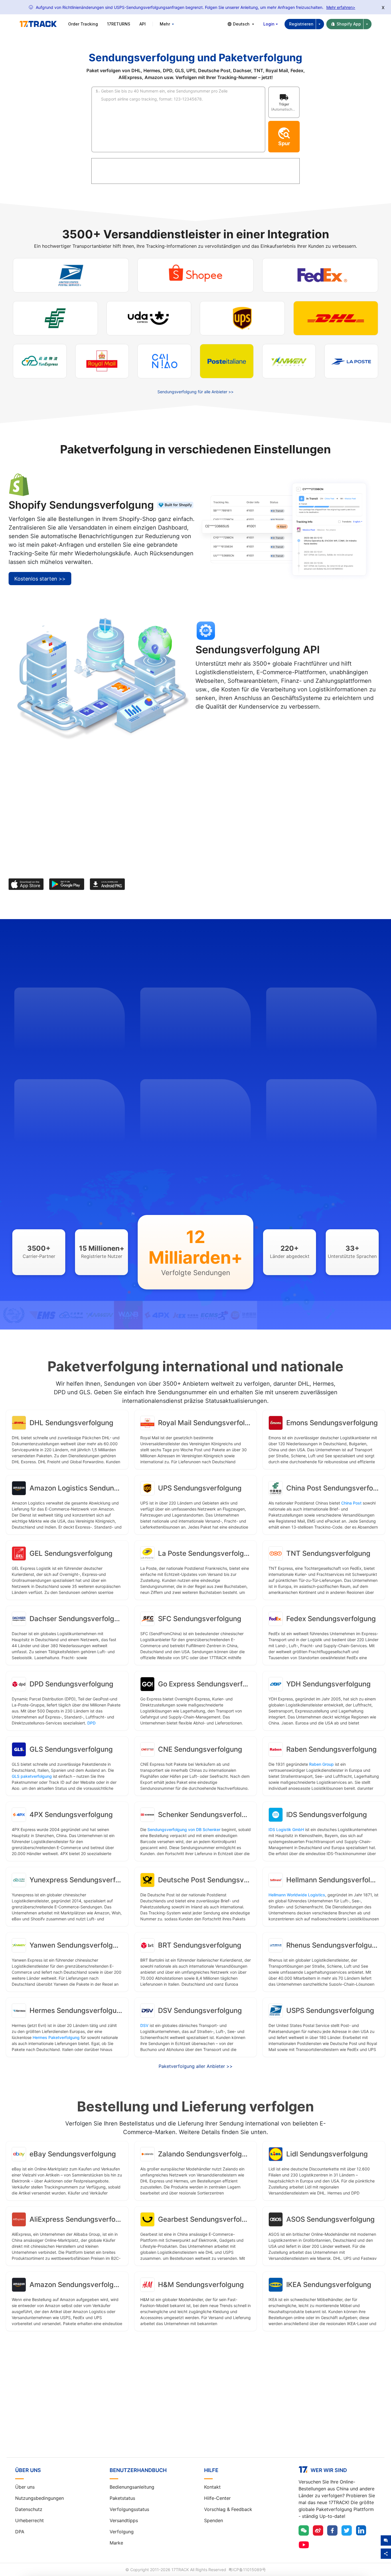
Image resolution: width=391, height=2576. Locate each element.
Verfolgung (122, 2532)
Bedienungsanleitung (132, 2487)
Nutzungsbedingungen (40, 2498)
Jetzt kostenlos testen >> (233, 723)
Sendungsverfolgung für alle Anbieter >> (195, 392)
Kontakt (212, 2487)
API (143, 24)
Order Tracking (83, 24)
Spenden (214, 2520)
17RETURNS (119, 24)
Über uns (25, 2487)
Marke (116, 2543)
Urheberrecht (29, 2520)
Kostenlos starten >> (40, 579)
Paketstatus (122, 2498)
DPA (20, 2532)
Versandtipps (124, 2520)
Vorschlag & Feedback (228, 2509)
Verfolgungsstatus (129, 2509)
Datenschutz (29, 2509)
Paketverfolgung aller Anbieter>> (196, 2066)
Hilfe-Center (217, 2498)
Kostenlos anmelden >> (195, 2408)
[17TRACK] (38, 24)
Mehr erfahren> (341, 7)
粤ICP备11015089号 (247, 2570)
